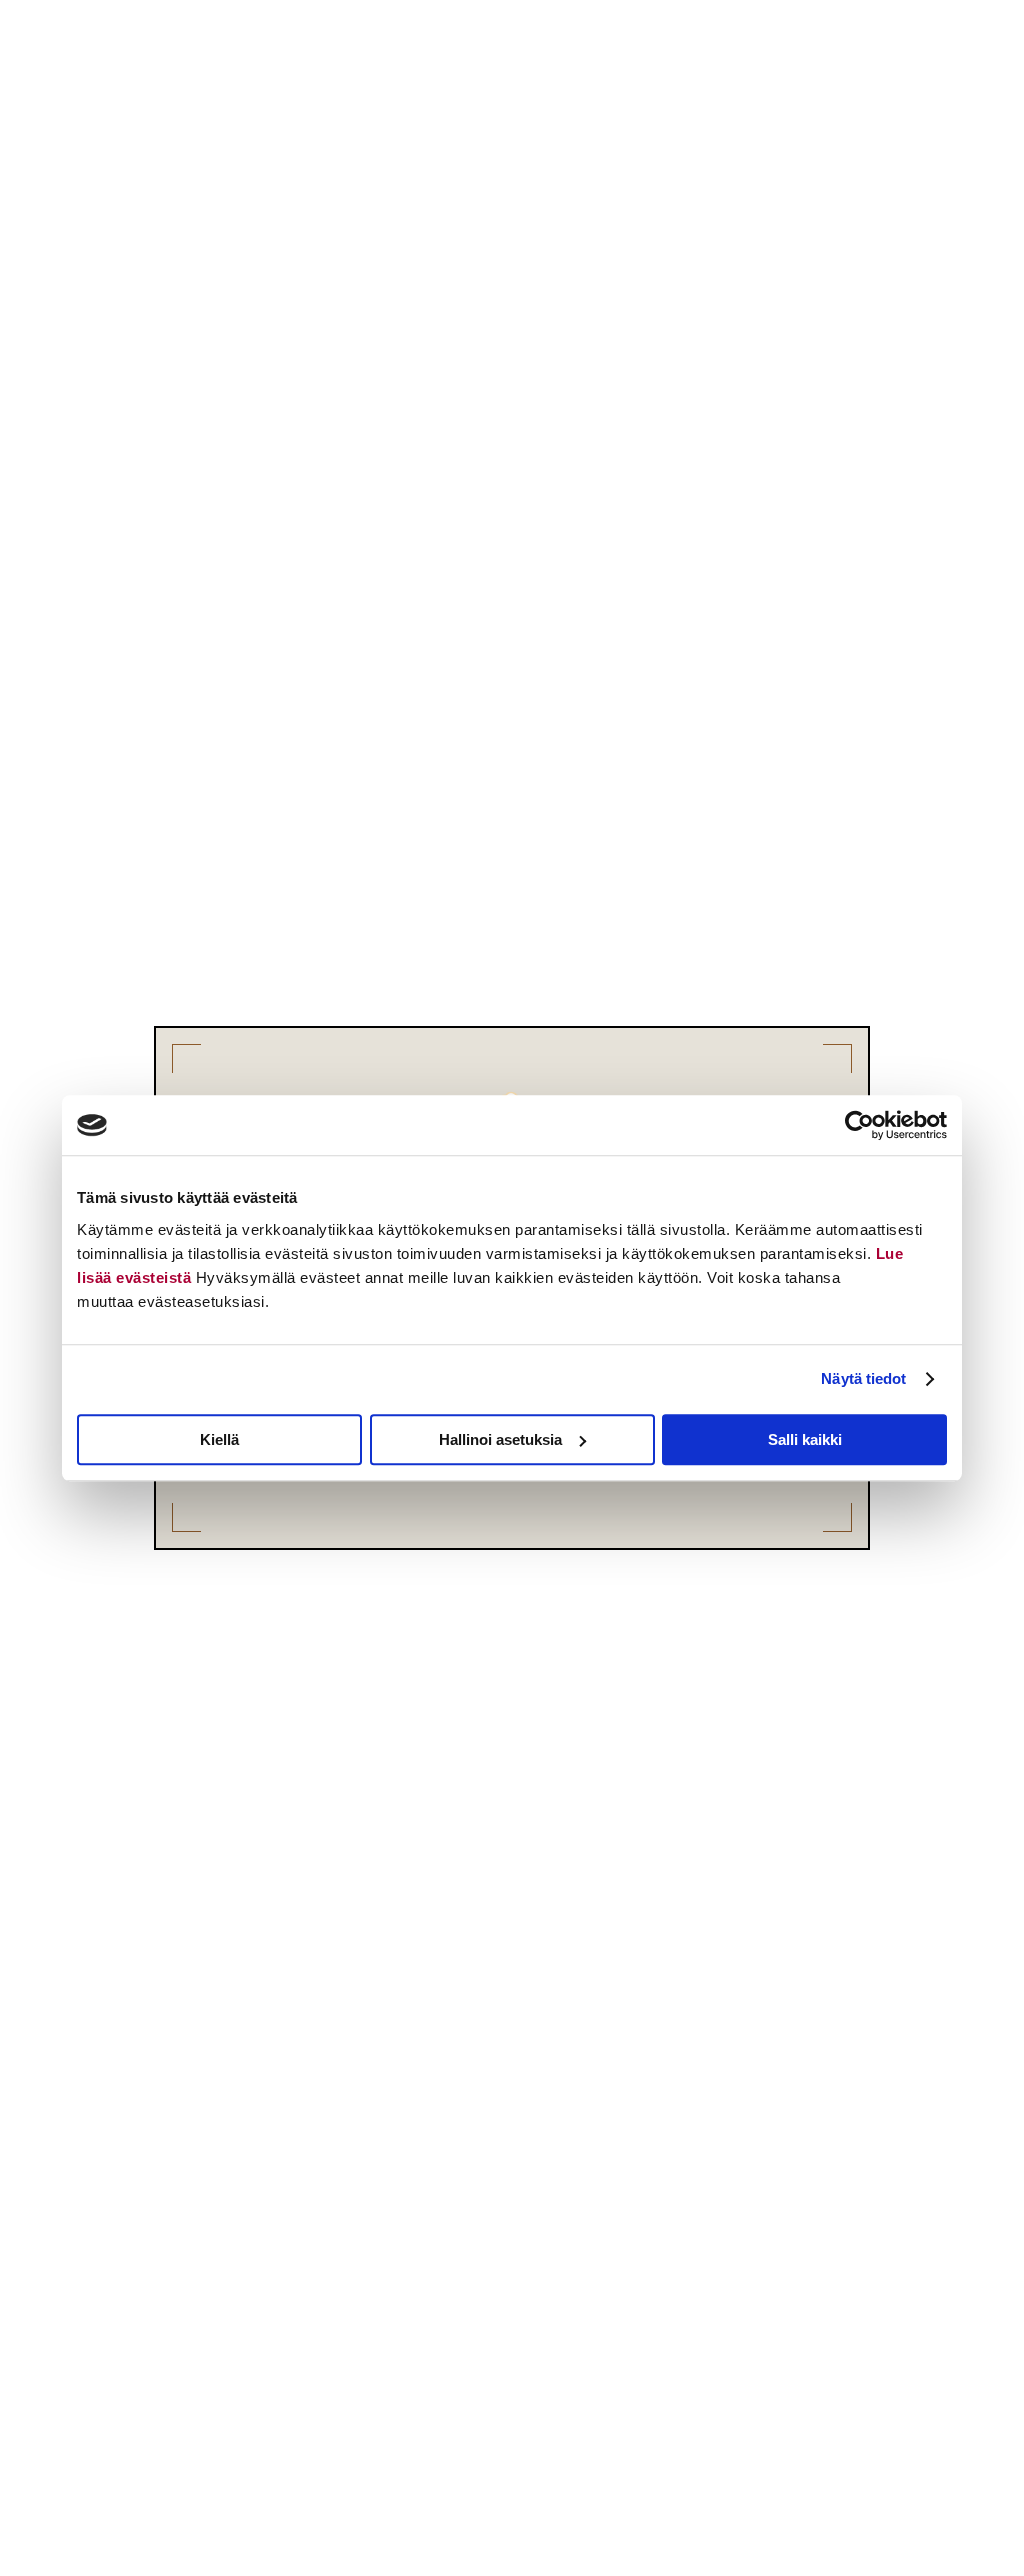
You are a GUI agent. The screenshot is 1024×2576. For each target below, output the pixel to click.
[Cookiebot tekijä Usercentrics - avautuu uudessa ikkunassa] (859, 1125)
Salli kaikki (805, 1439)
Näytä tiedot (863, 1378)
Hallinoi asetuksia (500, 1439)
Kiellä (219, 1439)
